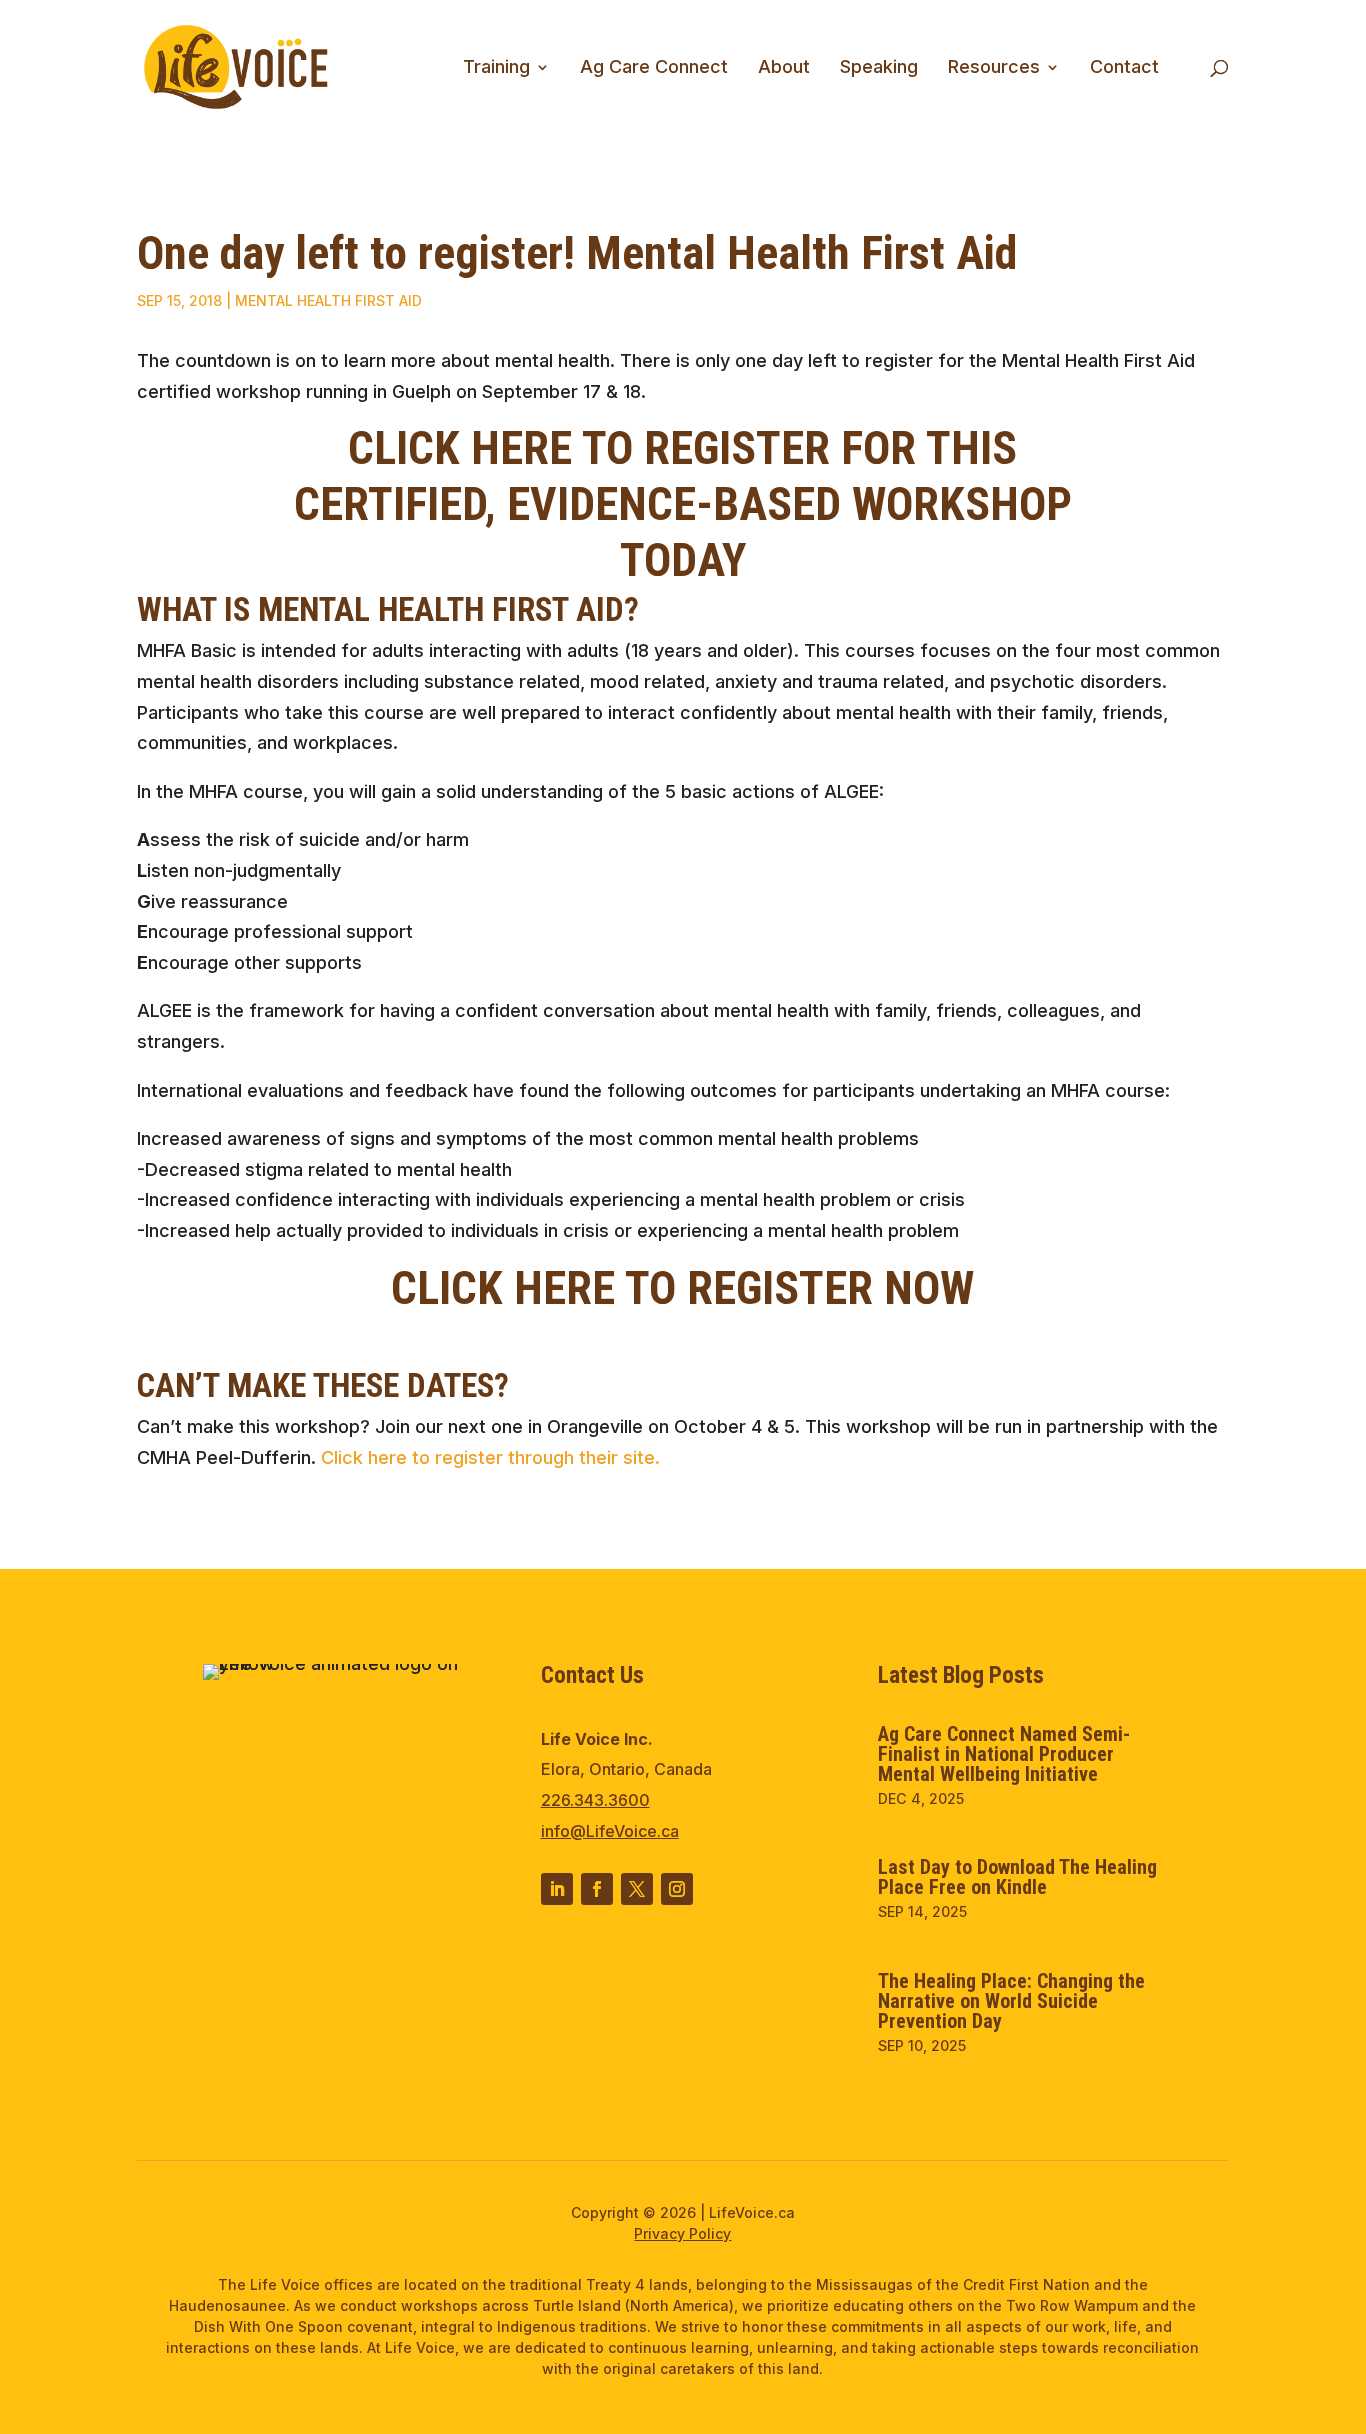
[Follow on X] (637, 1889)
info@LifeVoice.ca (610, 1831)
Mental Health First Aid (328, 300)
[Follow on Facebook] (597, 1889)
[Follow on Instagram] (677, 1889)
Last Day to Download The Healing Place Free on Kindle (1017, 1877)
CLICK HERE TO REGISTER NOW (682, 1288)
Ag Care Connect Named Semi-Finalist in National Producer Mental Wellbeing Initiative (1004, 1754)
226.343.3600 (595, 1800)
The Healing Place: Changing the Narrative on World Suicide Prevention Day (1011, 2001)
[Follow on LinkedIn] (557, 1889)
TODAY (683, 560)
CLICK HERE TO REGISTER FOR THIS (682, 448)
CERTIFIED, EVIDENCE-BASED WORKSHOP (683, 504)
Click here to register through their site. (490, 1457)
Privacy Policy (682, 2233)
